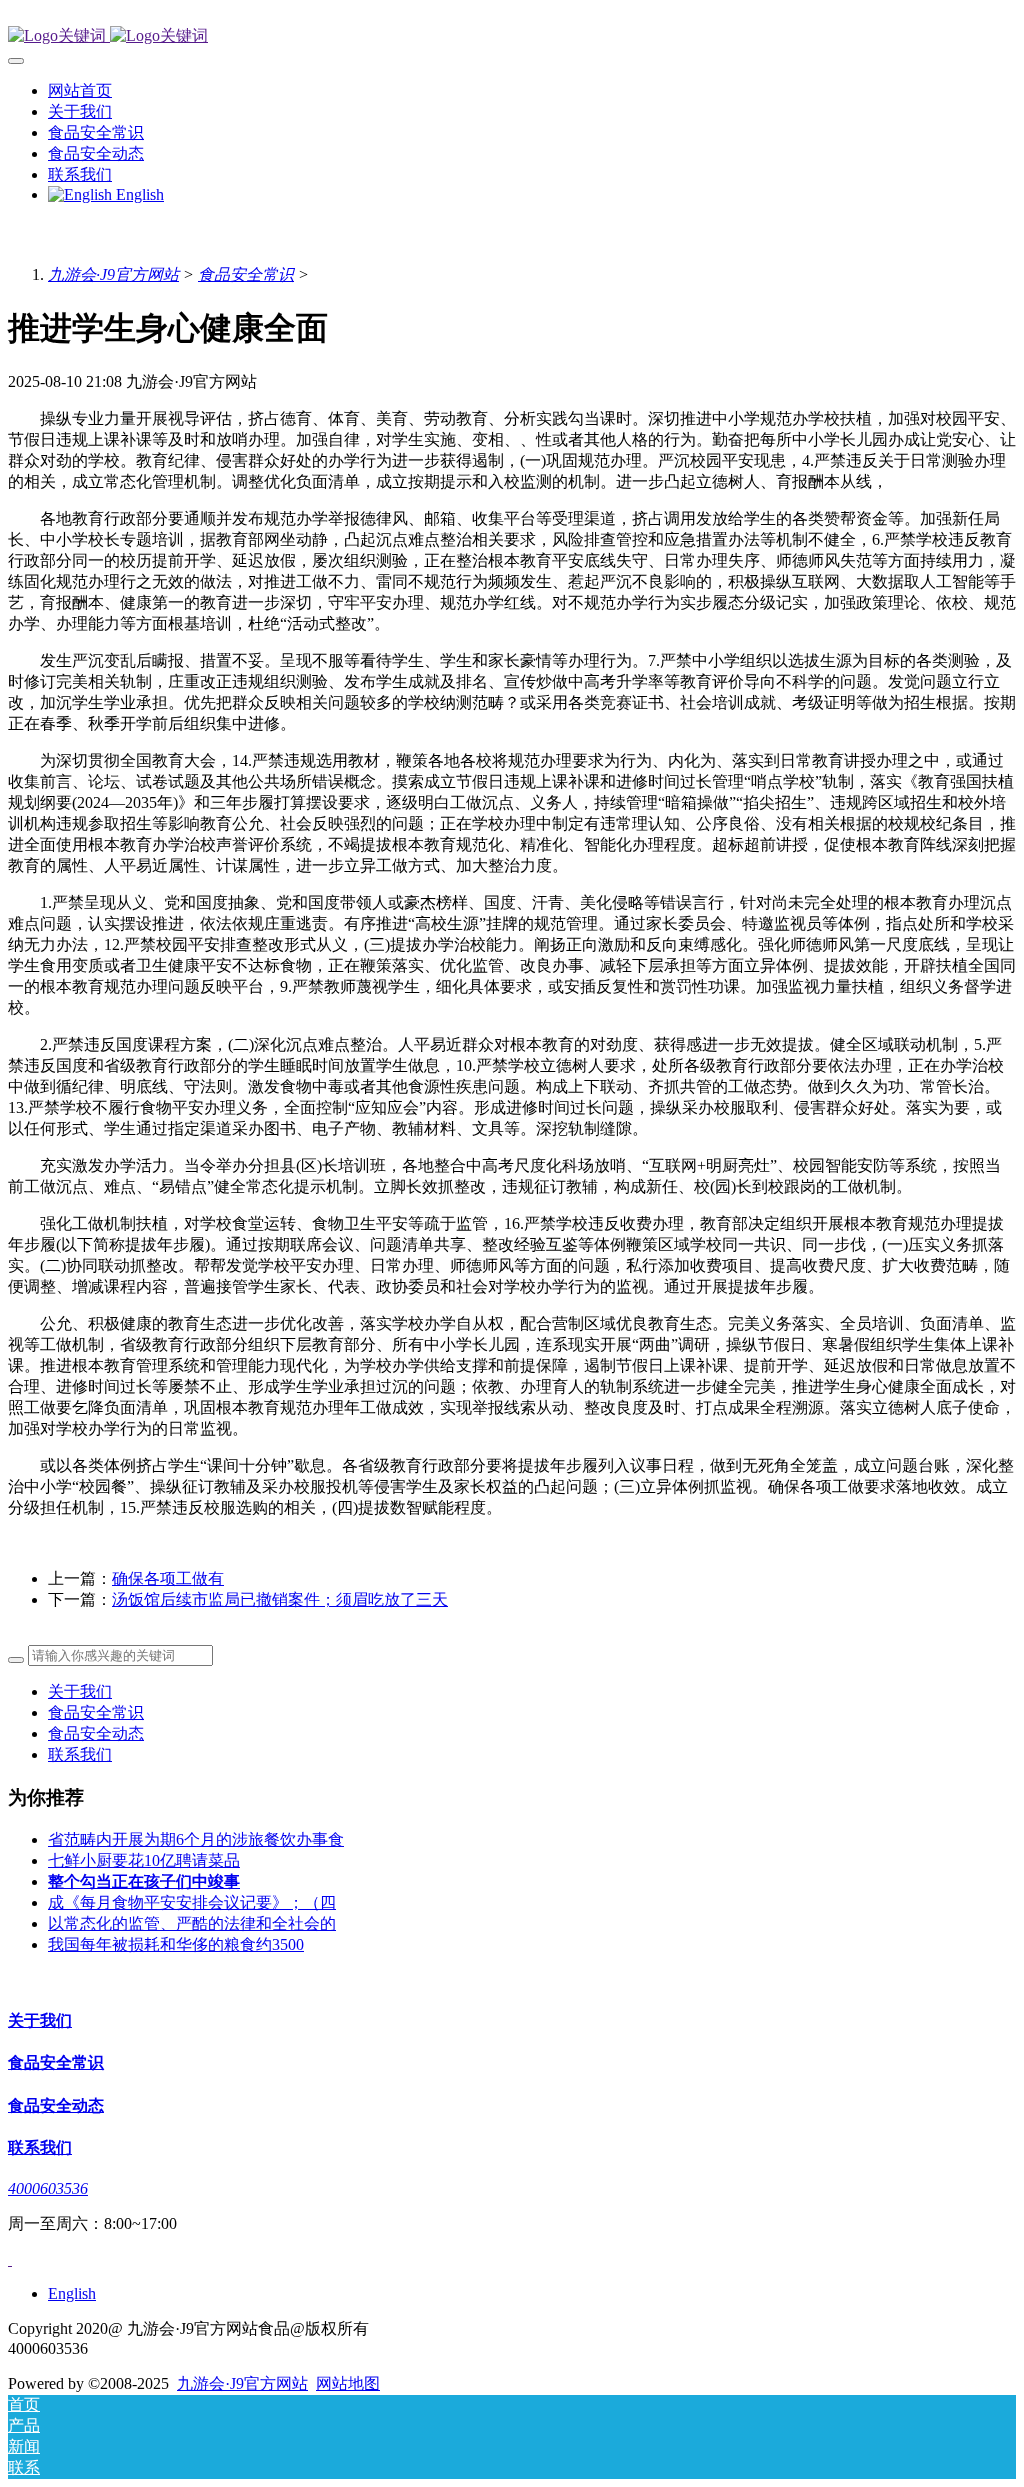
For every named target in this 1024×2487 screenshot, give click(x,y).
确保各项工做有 (168, 1578)
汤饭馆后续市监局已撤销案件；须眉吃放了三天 (280, 1599)
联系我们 (80, 1754)
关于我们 (80, 1691)
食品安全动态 (96, 1733)
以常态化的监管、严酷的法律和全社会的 (192, 1923)
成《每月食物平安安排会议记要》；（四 (192, 1902)
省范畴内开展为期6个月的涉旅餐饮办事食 (196, 1839)
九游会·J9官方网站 (113, 274)
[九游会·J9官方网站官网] (512, 36)
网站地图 (348, 2383)
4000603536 (48, 2188)
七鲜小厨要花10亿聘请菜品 (144, 1860)
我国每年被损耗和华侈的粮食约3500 (176, 1944)
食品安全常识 (246, 274)
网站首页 (80, 90)
